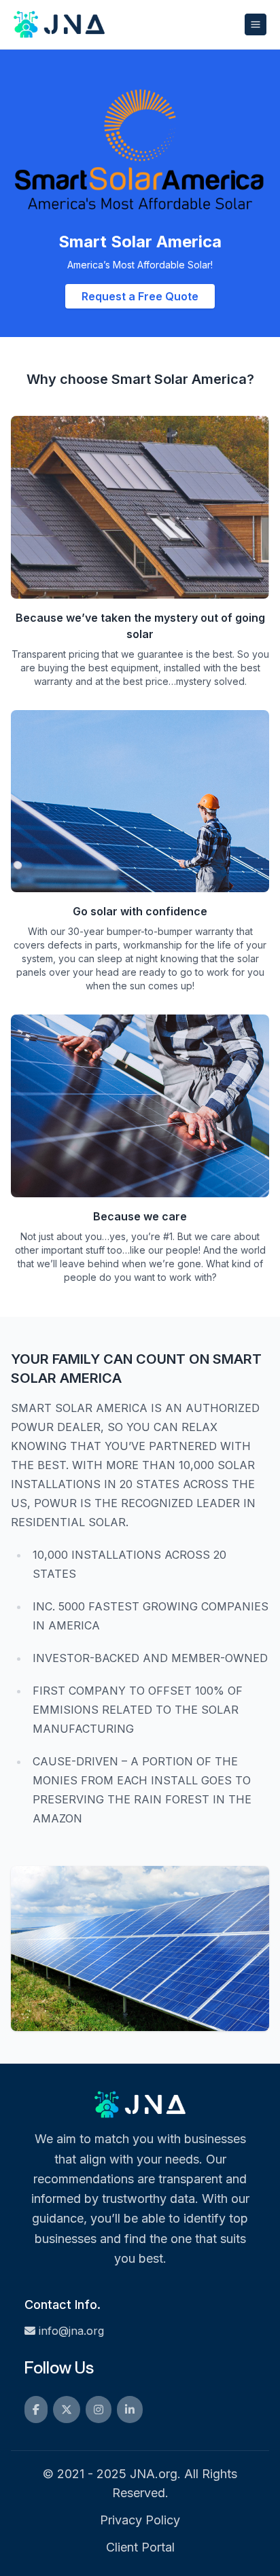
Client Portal (140, 2547)
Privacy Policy (140, 2520)
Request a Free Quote (140, 296)
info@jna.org (71, 2331)
